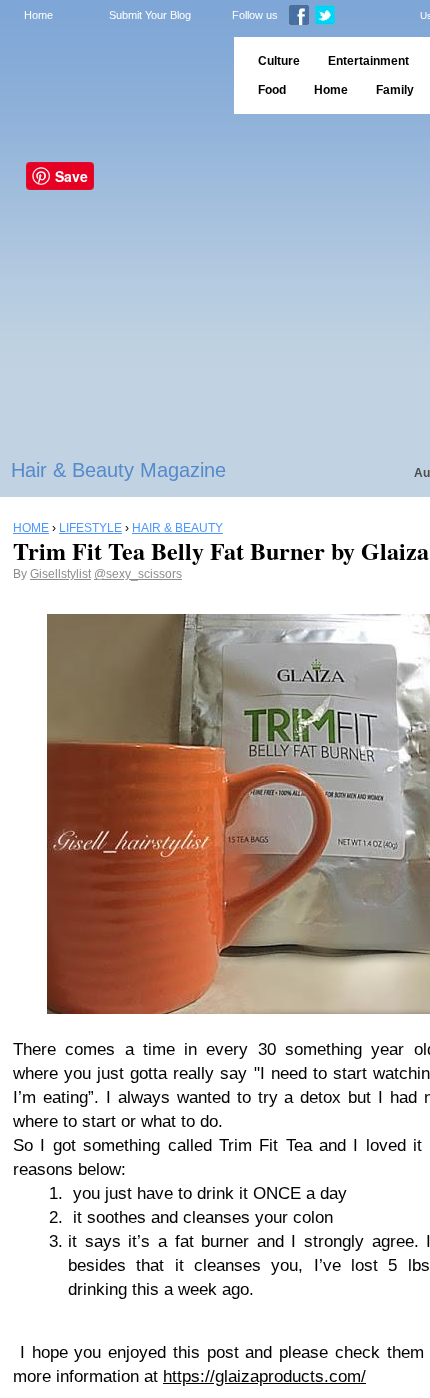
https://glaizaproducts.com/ (264, 1376)
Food (272, 90)
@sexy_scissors (138, 574)
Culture (279, 61)
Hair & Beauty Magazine (118, 470)
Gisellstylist (60, 574)
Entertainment (368, 61)
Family (395, 90)
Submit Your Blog (150, 15)
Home (38, 15)
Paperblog (110, 75)
